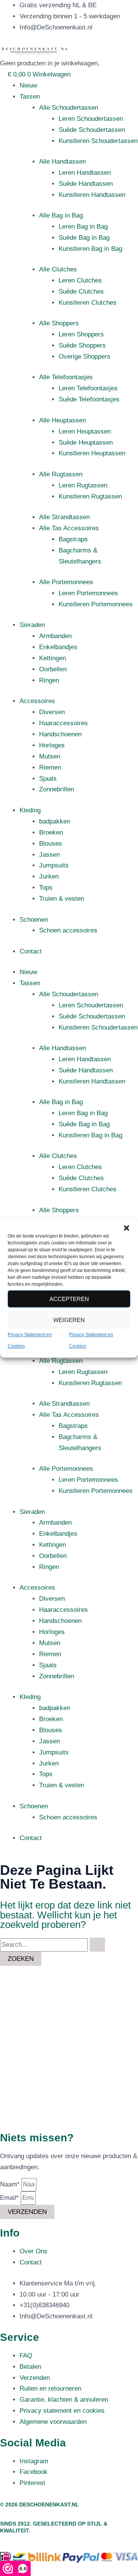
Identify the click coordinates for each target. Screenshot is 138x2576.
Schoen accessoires (68, 930)
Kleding (30, 810)
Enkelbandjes (58, 647)
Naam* (11, 2184)
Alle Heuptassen (62, 420)
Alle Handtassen (62, 162)
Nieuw (28, 85)
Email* (10, 2198)
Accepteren (69, 1299)
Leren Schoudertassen (91, 119)
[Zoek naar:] (53, 1945)
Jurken (49, 876)
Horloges (52, 745)
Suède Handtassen (86, 184)
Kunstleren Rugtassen (90, 496)
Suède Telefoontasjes (89, 399)
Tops (46, 888)
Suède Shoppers (82, 345)
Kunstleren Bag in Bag (90, 249)
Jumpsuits (54, 865)
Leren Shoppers (81, 334)
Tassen (30, 97)
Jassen (49, 855)
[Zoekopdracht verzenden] (97, 1945)
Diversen (52, 712)
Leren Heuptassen (85, 431)
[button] (127, 1228)
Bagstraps (73, 539)
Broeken (51, 832)
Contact (31, 951)
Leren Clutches (80, 280)
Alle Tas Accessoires (69, 528)
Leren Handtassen (85, 173)
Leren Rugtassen (83, 485)
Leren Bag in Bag (83, 227)
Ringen (49, 680)
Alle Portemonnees (66, 582)
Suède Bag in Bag (84, 238)
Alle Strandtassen (64, 517)
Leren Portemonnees (88, 593)
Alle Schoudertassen (69, 108)
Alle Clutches (58, 269)
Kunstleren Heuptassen (92, 453)
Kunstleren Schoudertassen (98, 141)
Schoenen (34, 920)
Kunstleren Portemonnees (96, 604)
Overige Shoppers (85, 357)
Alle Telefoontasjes (66, 377)
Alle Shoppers (59, 323)
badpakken (55, 821)
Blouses (51, 844)
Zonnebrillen (57, 789)
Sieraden (32, 625)
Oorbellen (53, 669)
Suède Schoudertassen (92, 130)
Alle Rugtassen (61, 474)
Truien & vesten (62, 899)
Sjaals (48, 779)
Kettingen (53, 658)
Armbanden (55, 636)
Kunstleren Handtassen (92, 195)
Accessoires (37, 701)
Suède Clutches (81, 292)
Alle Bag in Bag (61, 215)
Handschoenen (60, 734)
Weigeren (69, 1320)
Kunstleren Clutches (88, 303)
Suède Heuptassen (86, 443)
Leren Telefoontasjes (88, 388)
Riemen (50, 767)
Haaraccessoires (63, 723)
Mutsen (50, 756)
